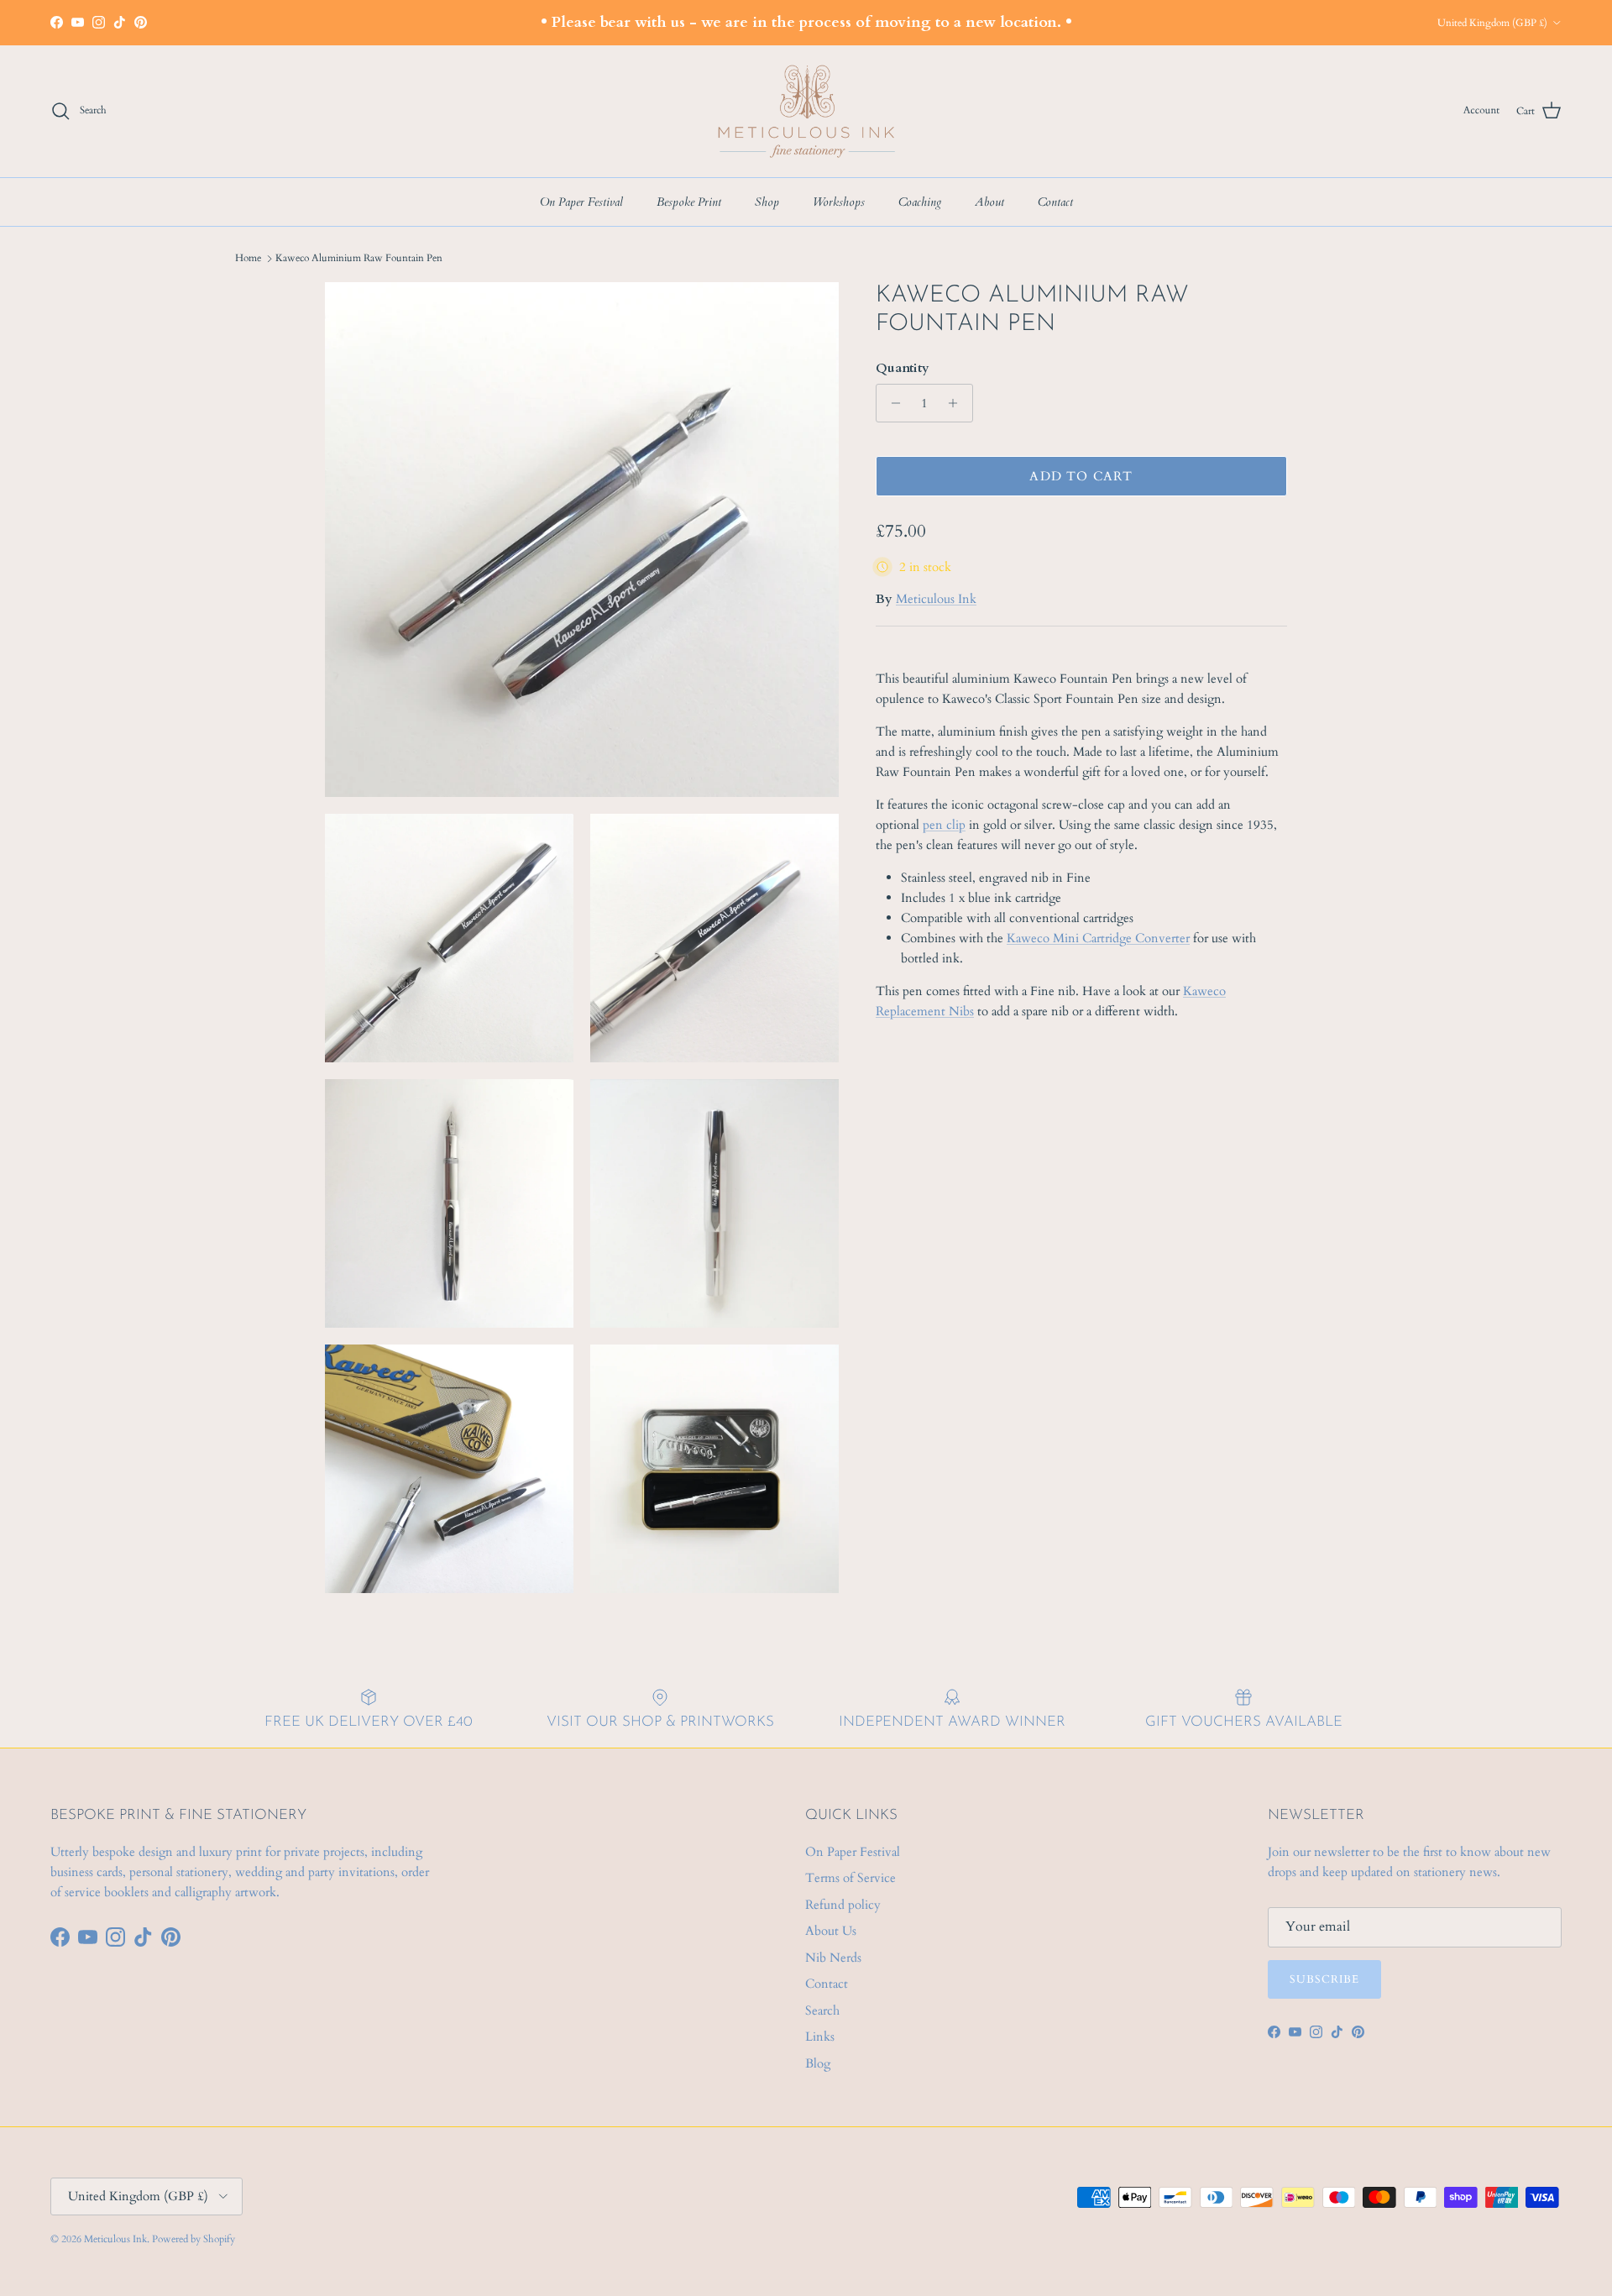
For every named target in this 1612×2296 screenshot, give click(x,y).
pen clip (944, 825)
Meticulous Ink (936, 599)
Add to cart (1081, 476)
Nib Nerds (833, 1958)
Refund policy (843, 1905)
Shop (767, 202)
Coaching (920, 202)
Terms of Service (850, 1878)
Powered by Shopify (194, 2239)
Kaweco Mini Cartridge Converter (1098, 938)
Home (248, 258)
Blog (818, 2063)
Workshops (839, 202)
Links (820, 2037)
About (989, 202)
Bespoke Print (689, 202)
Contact (1055, 202)
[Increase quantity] (958, 403)
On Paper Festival (581, 202)
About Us (831, 1931)
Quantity (903, 368)
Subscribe (1324, 1979)
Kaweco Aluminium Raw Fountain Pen (359, 258)
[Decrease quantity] (891, 403)
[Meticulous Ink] (806, 111)
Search (822, 2010)
